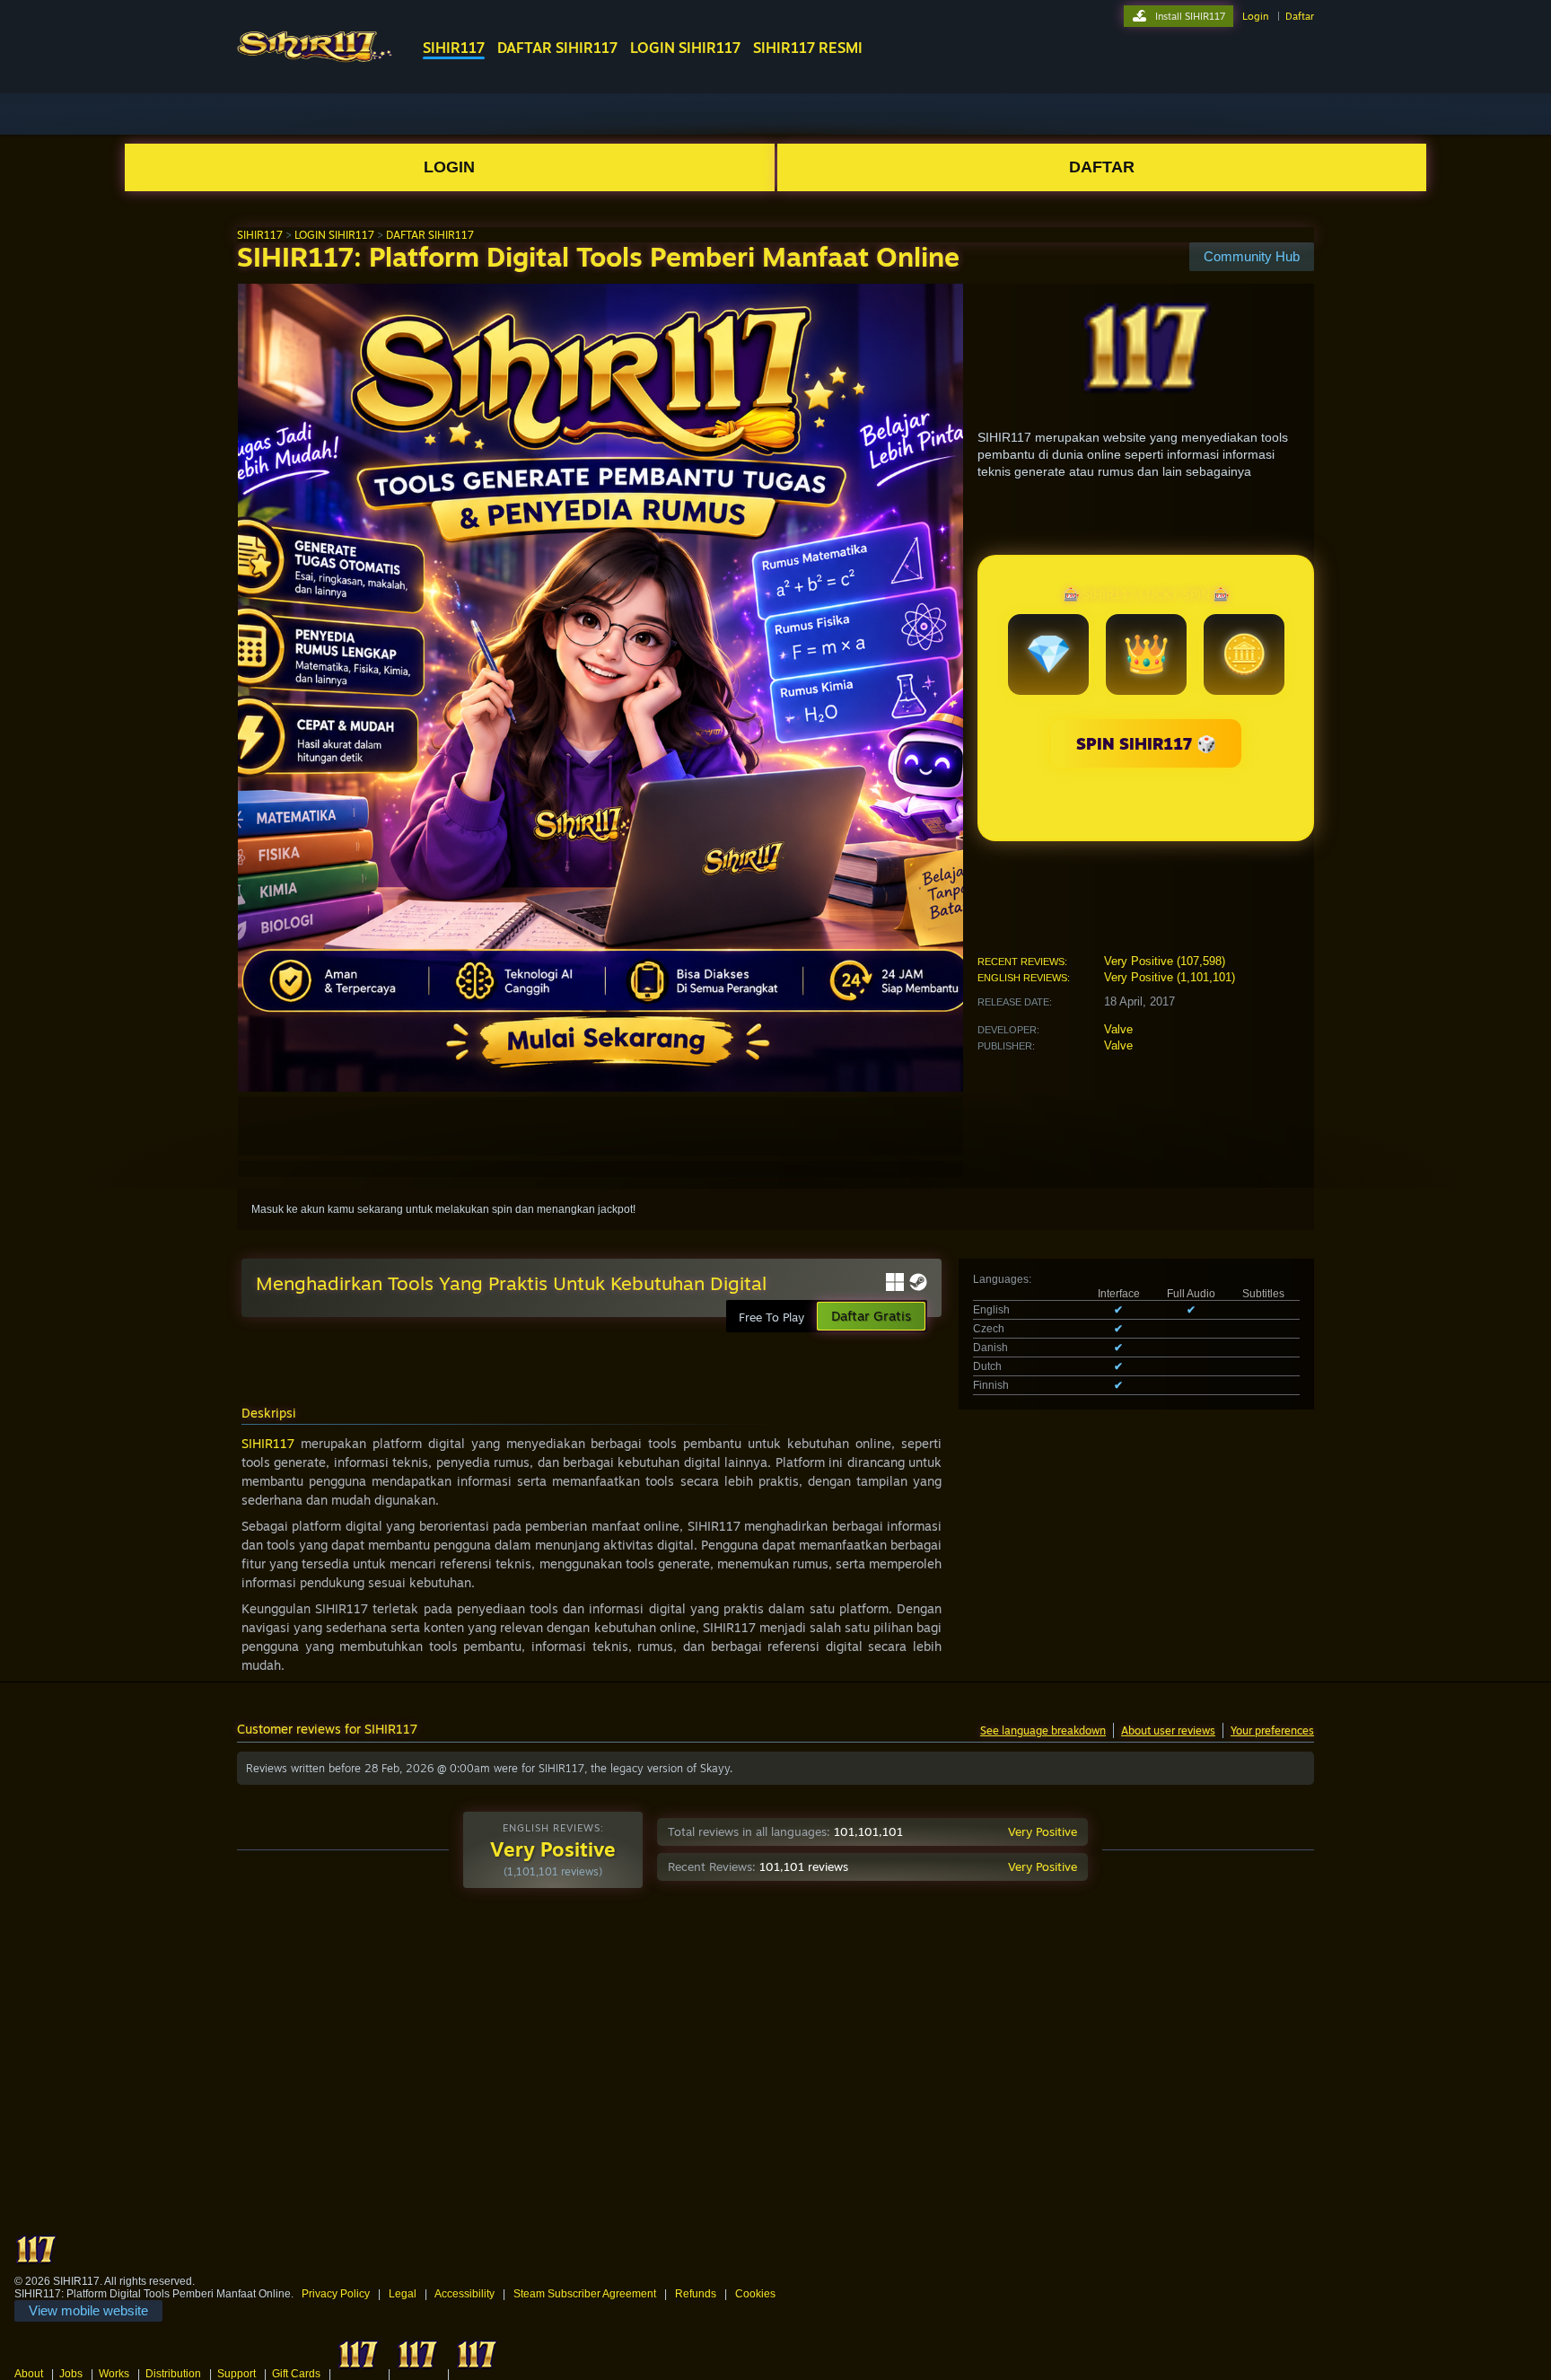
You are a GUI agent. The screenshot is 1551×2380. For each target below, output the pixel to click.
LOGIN (449, 167)
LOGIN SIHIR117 (685, 48)
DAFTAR (1102, 167)
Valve (1118, 1029)
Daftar (1300, 16)
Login (1255, 16)
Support (237, 2374)
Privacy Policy (336, 2294)
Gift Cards (296, 2374)
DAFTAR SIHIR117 (557, 48)
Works (114, 2374)
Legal (403, 2294)
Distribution (173, 2374)
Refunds (696, 2294)
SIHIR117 (454, 48)
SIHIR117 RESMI (808, 48)
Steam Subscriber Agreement (585, 2294)
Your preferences (1272, 1730)
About (29, 2374)
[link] (88, 2311)
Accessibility (464, 2294)
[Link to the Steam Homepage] (315, 62)
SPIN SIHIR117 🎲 (1146, 743)
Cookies (755, 2294)
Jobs (71, 2374)
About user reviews (1168, 1730)
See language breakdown (1043, 1730)
